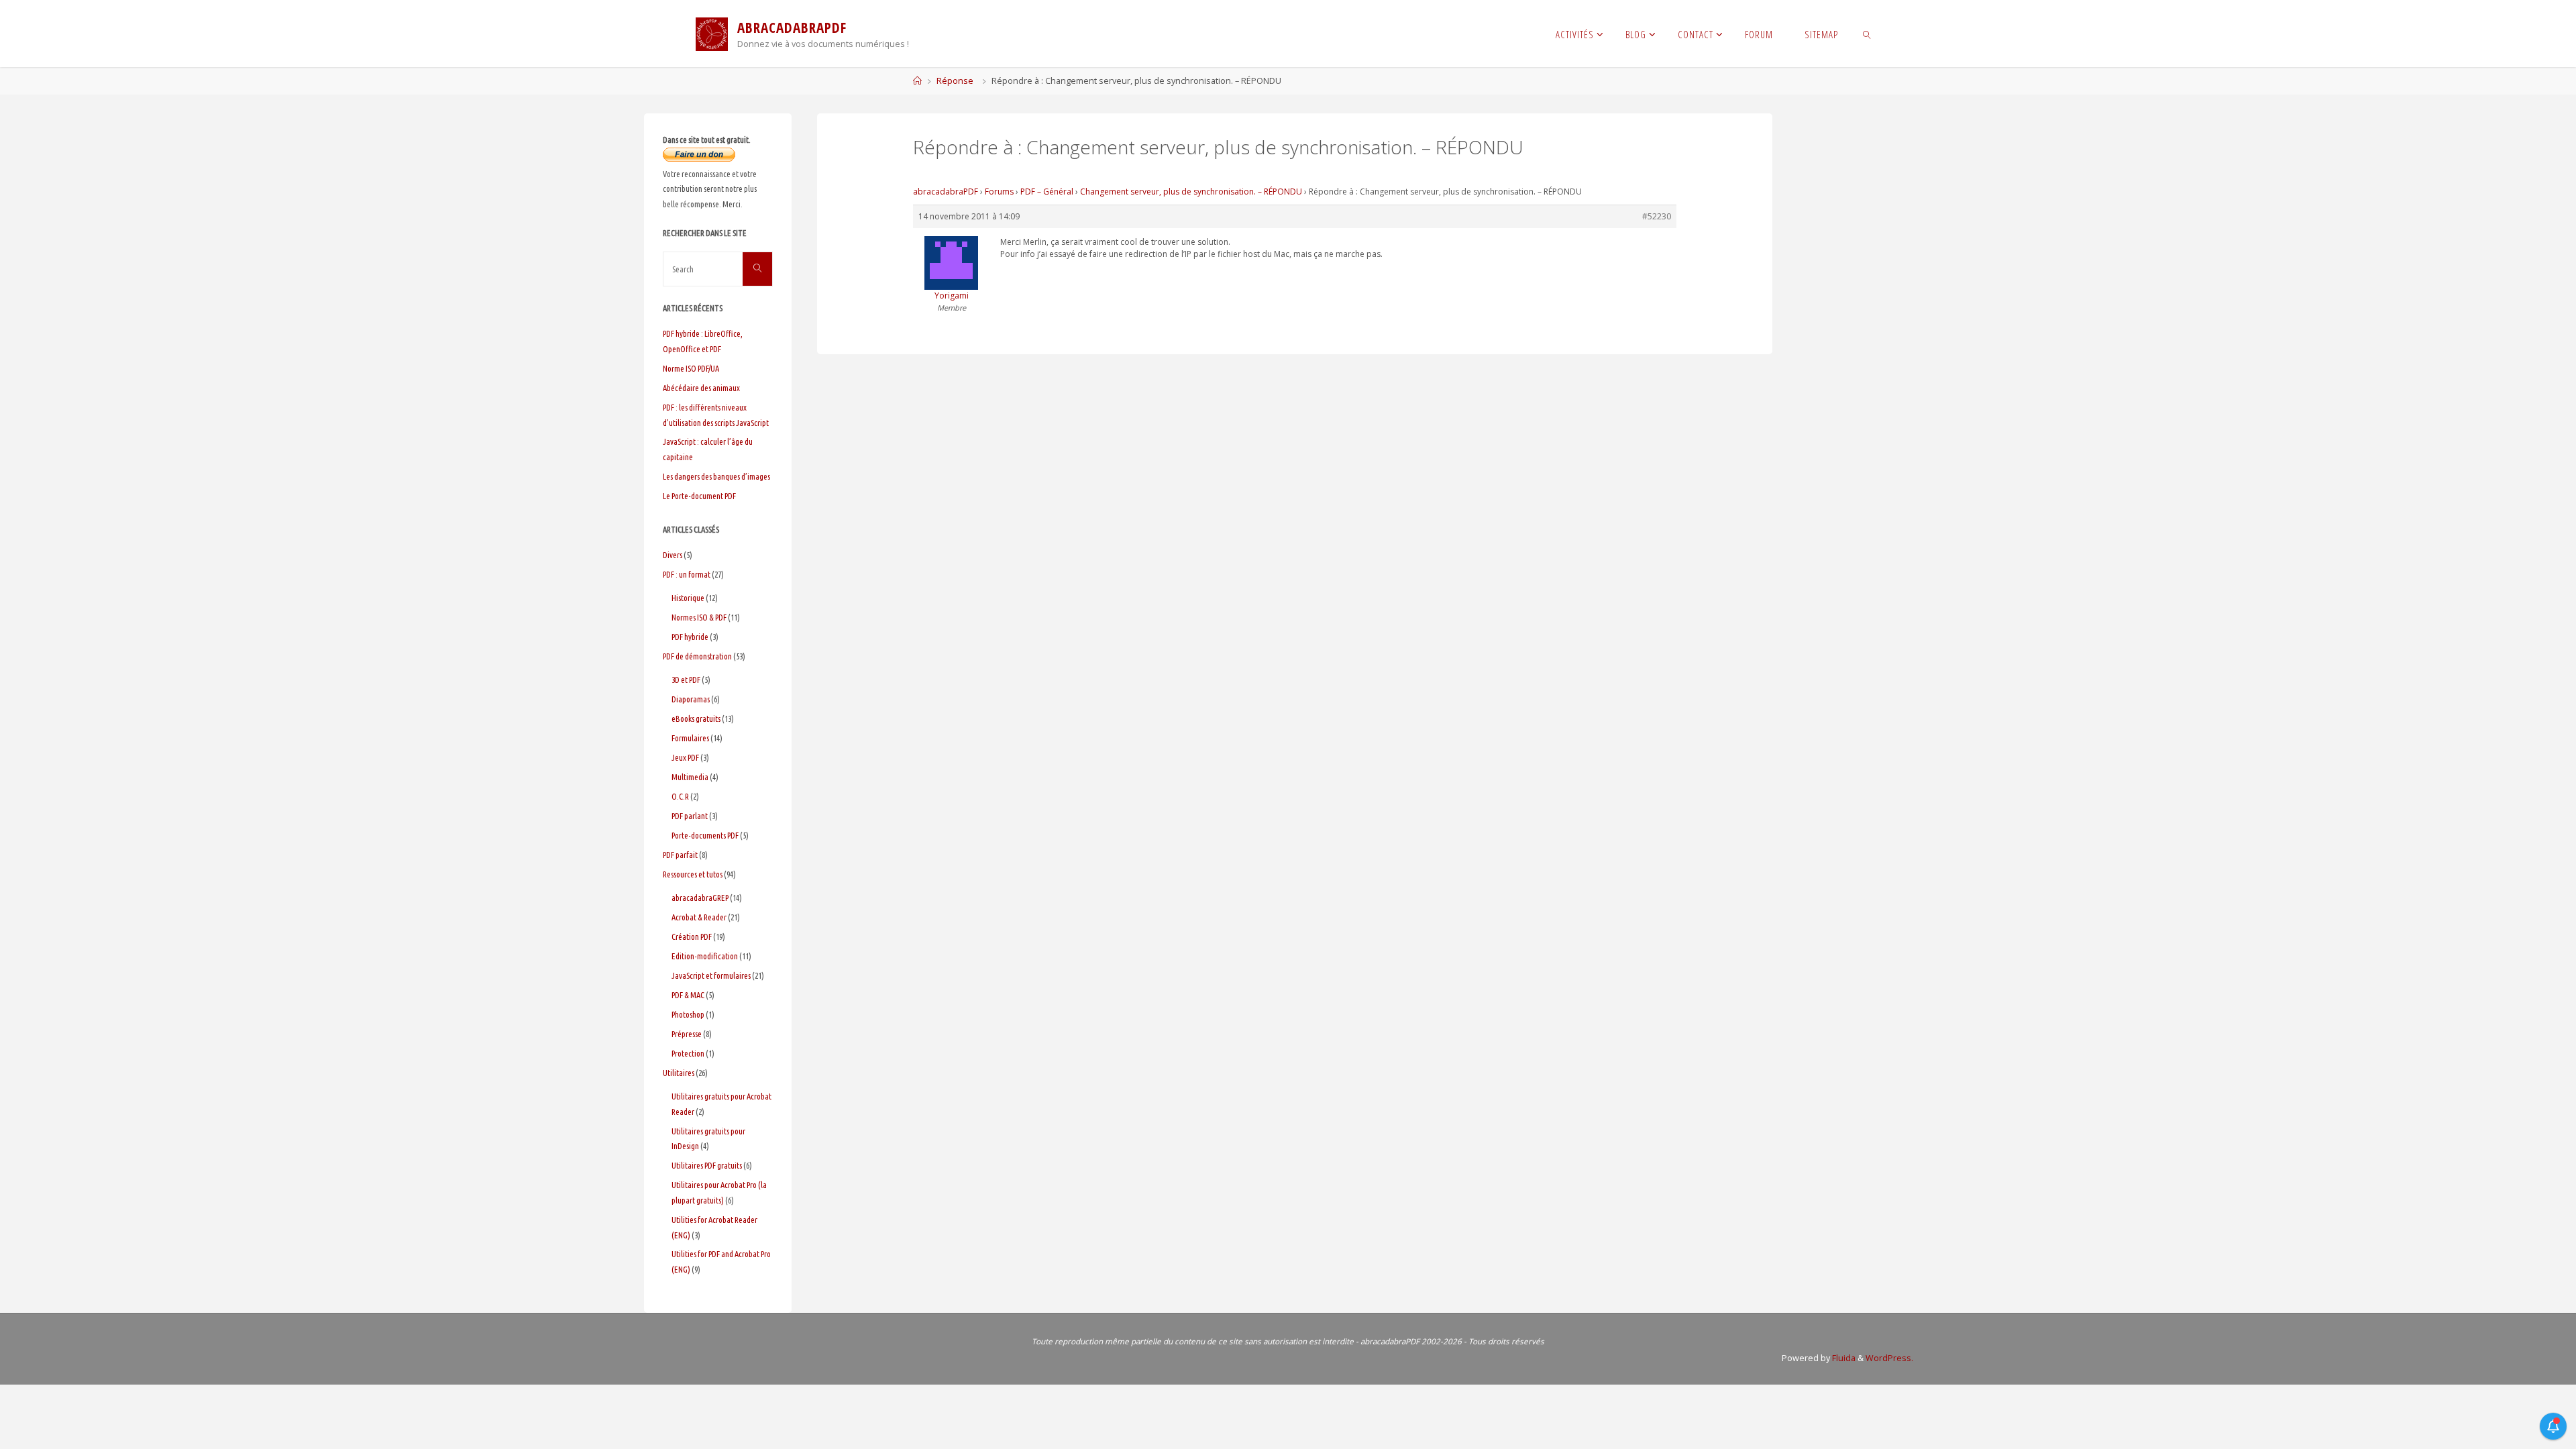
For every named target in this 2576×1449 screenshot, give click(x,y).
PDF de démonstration (697, 656)
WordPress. (1889, 1358)
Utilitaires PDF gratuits (707, 1165)
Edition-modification (705, 956)
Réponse (955, 81)
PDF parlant (690, 816)
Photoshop (688, 1014)
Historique (688, 598)
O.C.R (680, 796)
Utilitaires (679, 1073)
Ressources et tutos (693, 874)
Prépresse (687, 1034)
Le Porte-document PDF (699, 496)
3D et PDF (686, 680)
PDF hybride (690, 637)
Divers (673, 555)
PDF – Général (1047, 192)
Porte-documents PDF (705, 835)
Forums (999, 192)
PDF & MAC (688, 995)
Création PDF (692, 936)
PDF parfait (680, 855)
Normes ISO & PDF (699, 617)
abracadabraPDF (946, 192)
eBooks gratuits (696, 718)
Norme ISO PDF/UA (691, 368)
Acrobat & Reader (699, 917)
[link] (1867, 34)
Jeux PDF (685, 757)
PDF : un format (687, 574)
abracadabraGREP (700, 898)
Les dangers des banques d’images (716, 476)
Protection (688, 1053)
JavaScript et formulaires (711, 975)
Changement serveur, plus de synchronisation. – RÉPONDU (1191, 192)
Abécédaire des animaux (701, 388)
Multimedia (690, 777)
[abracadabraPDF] (712, 33)
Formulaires (690, 738)
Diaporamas (691, 699)
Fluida (1843, 1358)
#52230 (1657, 216)
